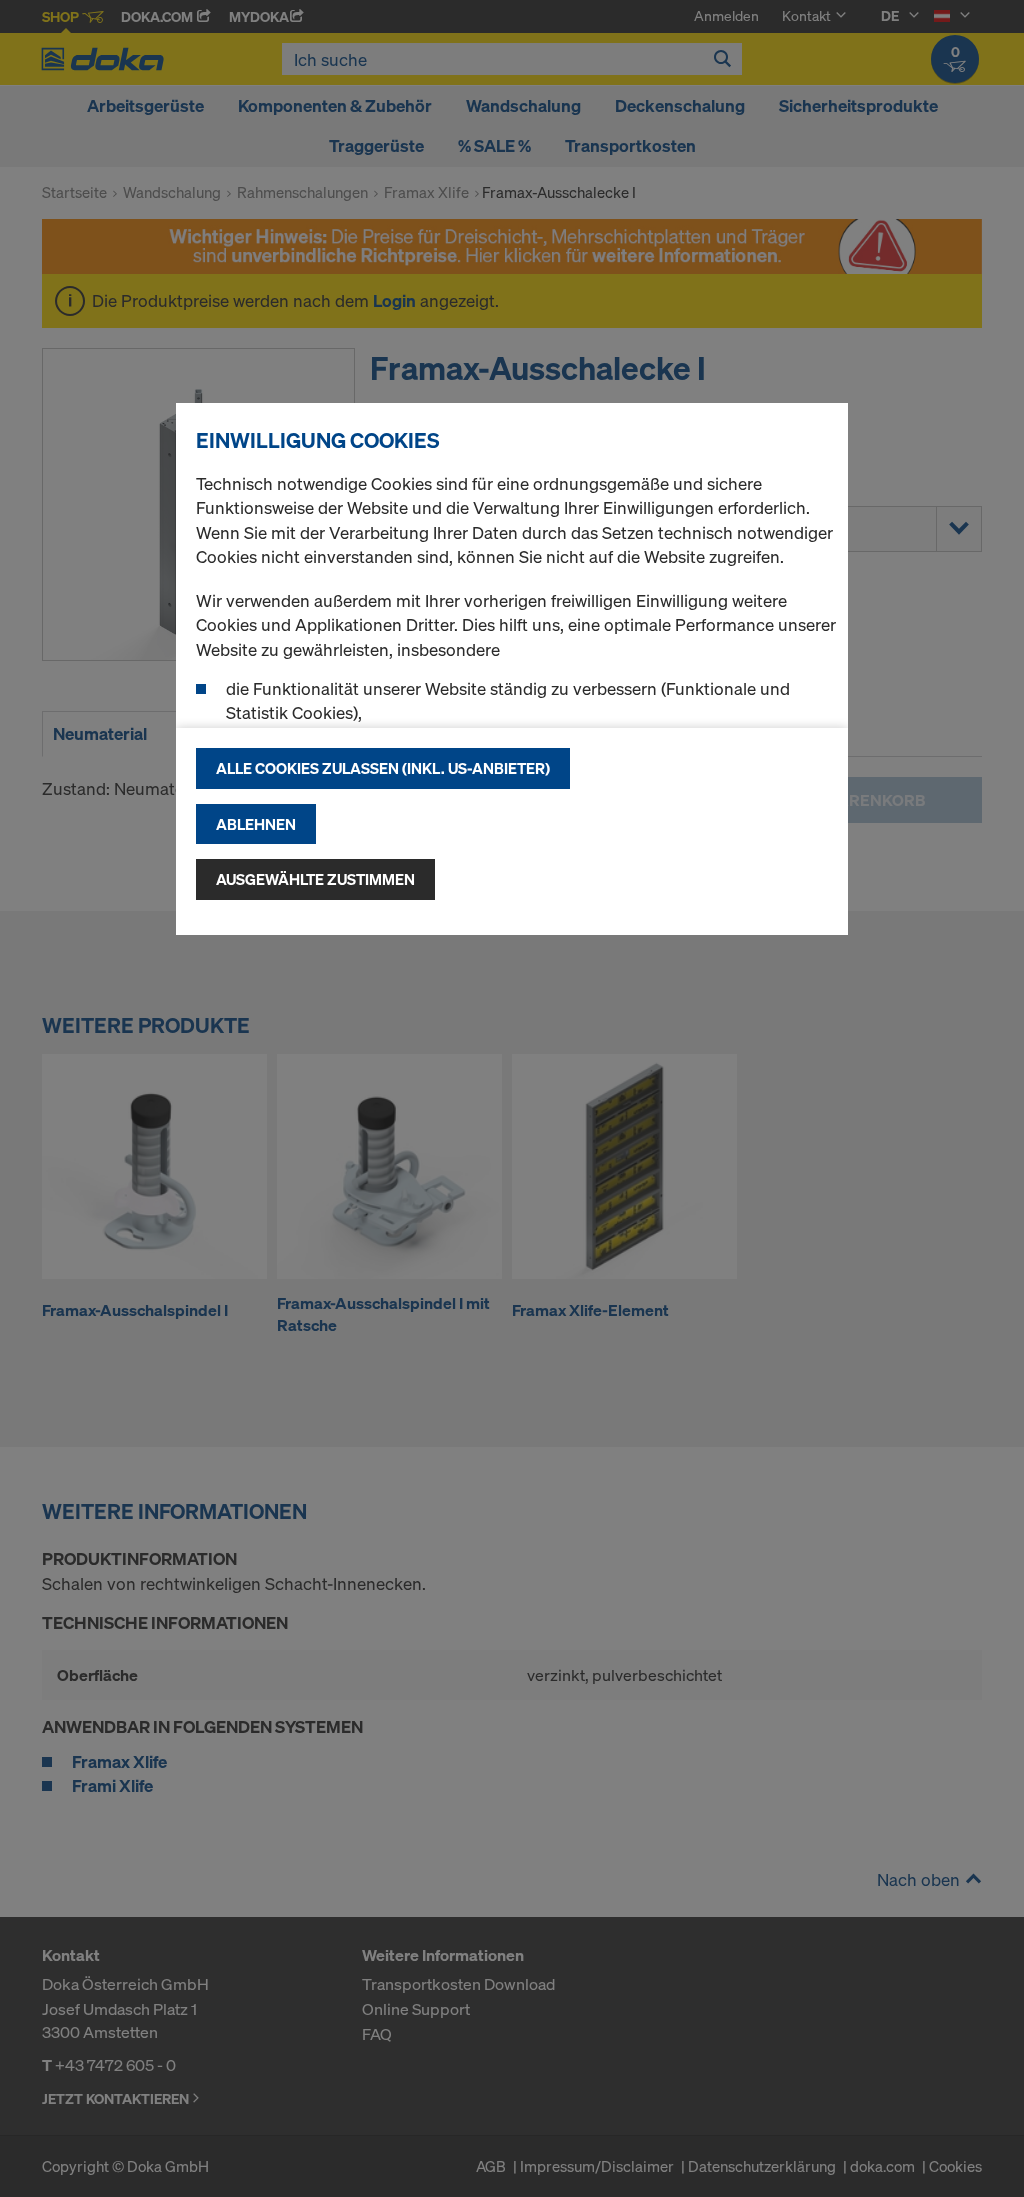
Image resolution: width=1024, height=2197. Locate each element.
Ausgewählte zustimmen (315, 879)
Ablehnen (256, 824)
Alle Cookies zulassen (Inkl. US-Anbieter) (383, 768)
